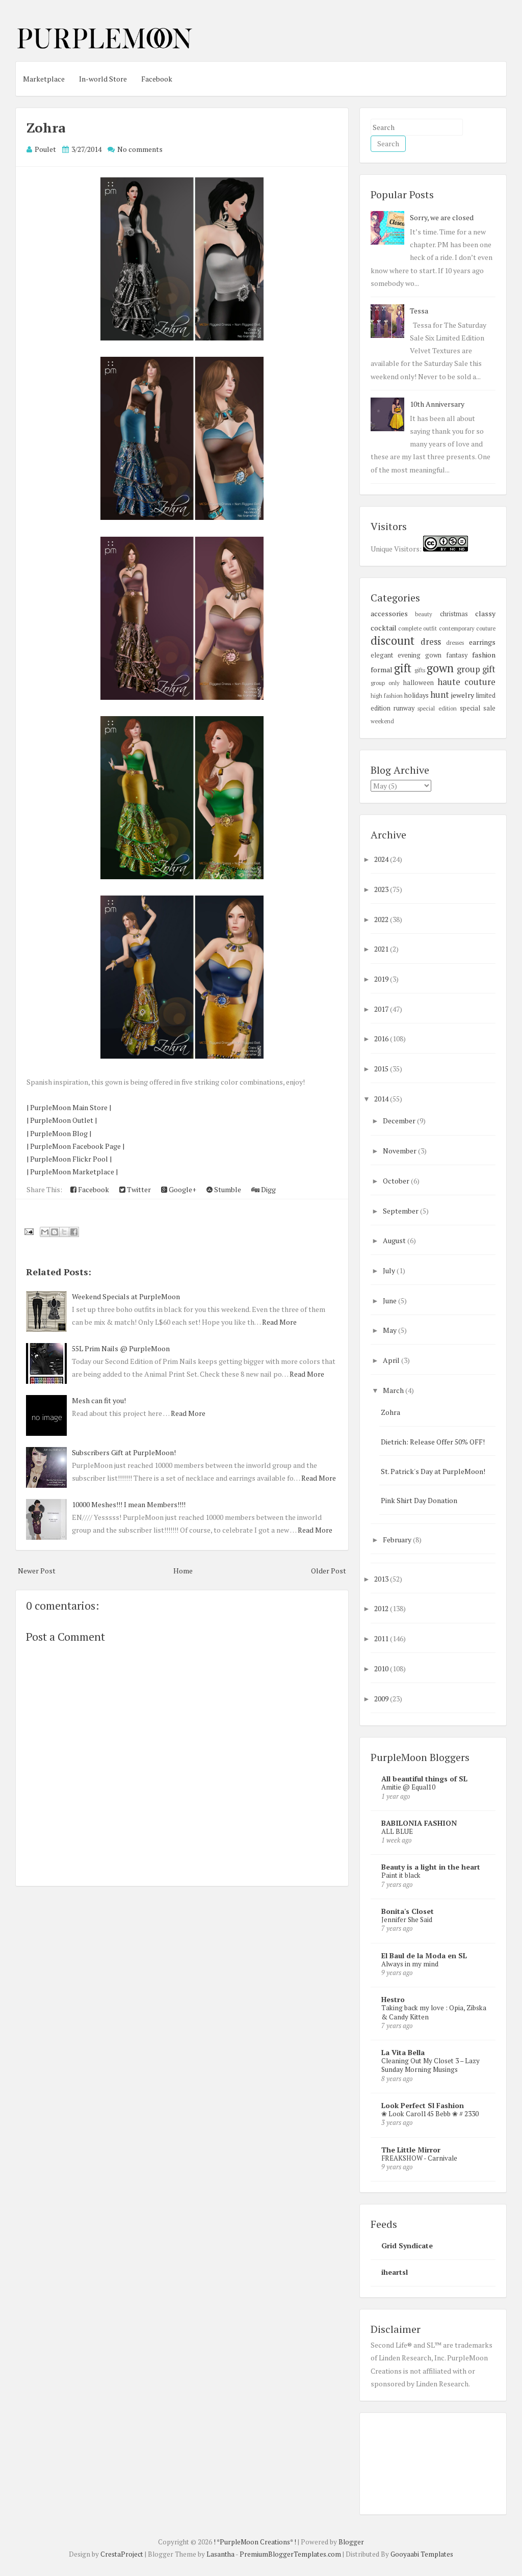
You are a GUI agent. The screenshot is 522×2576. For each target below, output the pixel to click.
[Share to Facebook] (74, 1232)
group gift (476, 669)
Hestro (393, 1999)
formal (382, 669)
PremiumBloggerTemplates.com (290, 2554)
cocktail (384, 628)
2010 (382, 1668)
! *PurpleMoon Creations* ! (255, 2542)
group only (385, 683)
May (390, 1330)
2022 (382, 919)
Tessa (419, 311)
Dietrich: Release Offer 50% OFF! (433, 1442)
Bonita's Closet (408, 1911)
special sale (478, 708)
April (392, 1360)
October (397, 1181)
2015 (382, 1069)
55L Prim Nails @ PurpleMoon (121, 1348)
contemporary (457, 628)
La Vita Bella (403, 2052)
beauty (424, 614)
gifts (420, 670)
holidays (416, 695)
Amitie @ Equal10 (408, 1787)
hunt (440, 695)
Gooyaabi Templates (422, 2554)
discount (393, 640)
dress (431, 642)
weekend (382, 721)
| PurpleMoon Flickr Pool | (69, 1159)
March (394, 1390)
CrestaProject (122, 2554)
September (401, 1211)
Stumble (227, 1189)
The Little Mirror (411, 2150)
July (390, 1270)
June (390, 1300)
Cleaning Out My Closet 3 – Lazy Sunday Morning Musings (430, 2065)
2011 (382, 1638)
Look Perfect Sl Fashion (423, 2105)
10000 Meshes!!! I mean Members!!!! (129, 1504)
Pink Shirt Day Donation (419, 1500)
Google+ (182, 1189)
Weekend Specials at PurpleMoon (126, 1296)
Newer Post (37, 1571)
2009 (382, 1699)
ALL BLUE (397, 1831)
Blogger (351, 2542)
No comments (140, 149)
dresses (455, 642)
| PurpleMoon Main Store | (69, 1107)
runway (404, 708)
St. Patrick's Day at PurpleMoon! (433, 1471)
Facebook (157, 79)
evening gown (420, 655)
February (398, 1540)
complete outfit (417, 628)
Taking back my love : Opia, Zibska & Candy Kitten (434, 2012)
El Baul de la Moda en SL (424, 1955)
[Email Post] (28, 1231)
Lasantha (220, 2554)
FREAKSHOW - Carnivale (419, 2158)
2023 (382, 889)
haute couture (466, 682)
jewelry (463, 695)
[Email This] (45, 1232)
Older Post (329, 1571)
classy (485, 613)
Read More (279, 1322)
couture (486, 628)
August (395, 1240)
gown (440, 668)
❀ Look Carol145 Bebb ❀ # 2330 (430, 2114)
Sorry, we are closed (442, 217)
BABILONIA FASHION (419, 1823)
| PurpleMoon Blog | (59, 1133)
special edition (437, 708)
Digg (268, 1189)
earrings (482, 642)
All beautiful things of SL (424, 1779)
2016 (382, 1039)
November (400, 1151)
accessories (389, 613)
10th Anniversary (437, 404)
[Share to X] (64, 1232)
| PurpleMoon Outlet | (62, 1120)
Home (183, 1571)
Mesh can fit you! (99, 1400)
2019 (382, 979)
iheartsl (395, 2272)
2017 (382, 1009)
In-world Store (103, 79)
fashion (484, 655)
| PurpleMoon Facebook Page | (75, 1146)
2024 (382, 859)
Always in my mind (410, 1964)
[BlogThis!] (55, 1232)
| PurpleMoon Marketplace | (72, 1172)
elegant (382, 655)
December (400, 1121)
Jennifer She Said (407, 1920)
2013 (382, 1579)
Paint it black (401, 1875)
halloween (419, 683)
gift (403, 668)
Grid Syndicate (407, 2245)
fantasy (457, 655)
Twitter (138, 1189)
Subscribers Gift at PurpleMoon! (124, 1452)
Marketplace (44, 79)
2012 (382, 1608)
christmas (454, 614)
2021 (382, 949)
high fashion (387, 695)
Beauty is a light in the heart (431, 1867)
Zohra (46, 127)
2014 (382, 1099)
